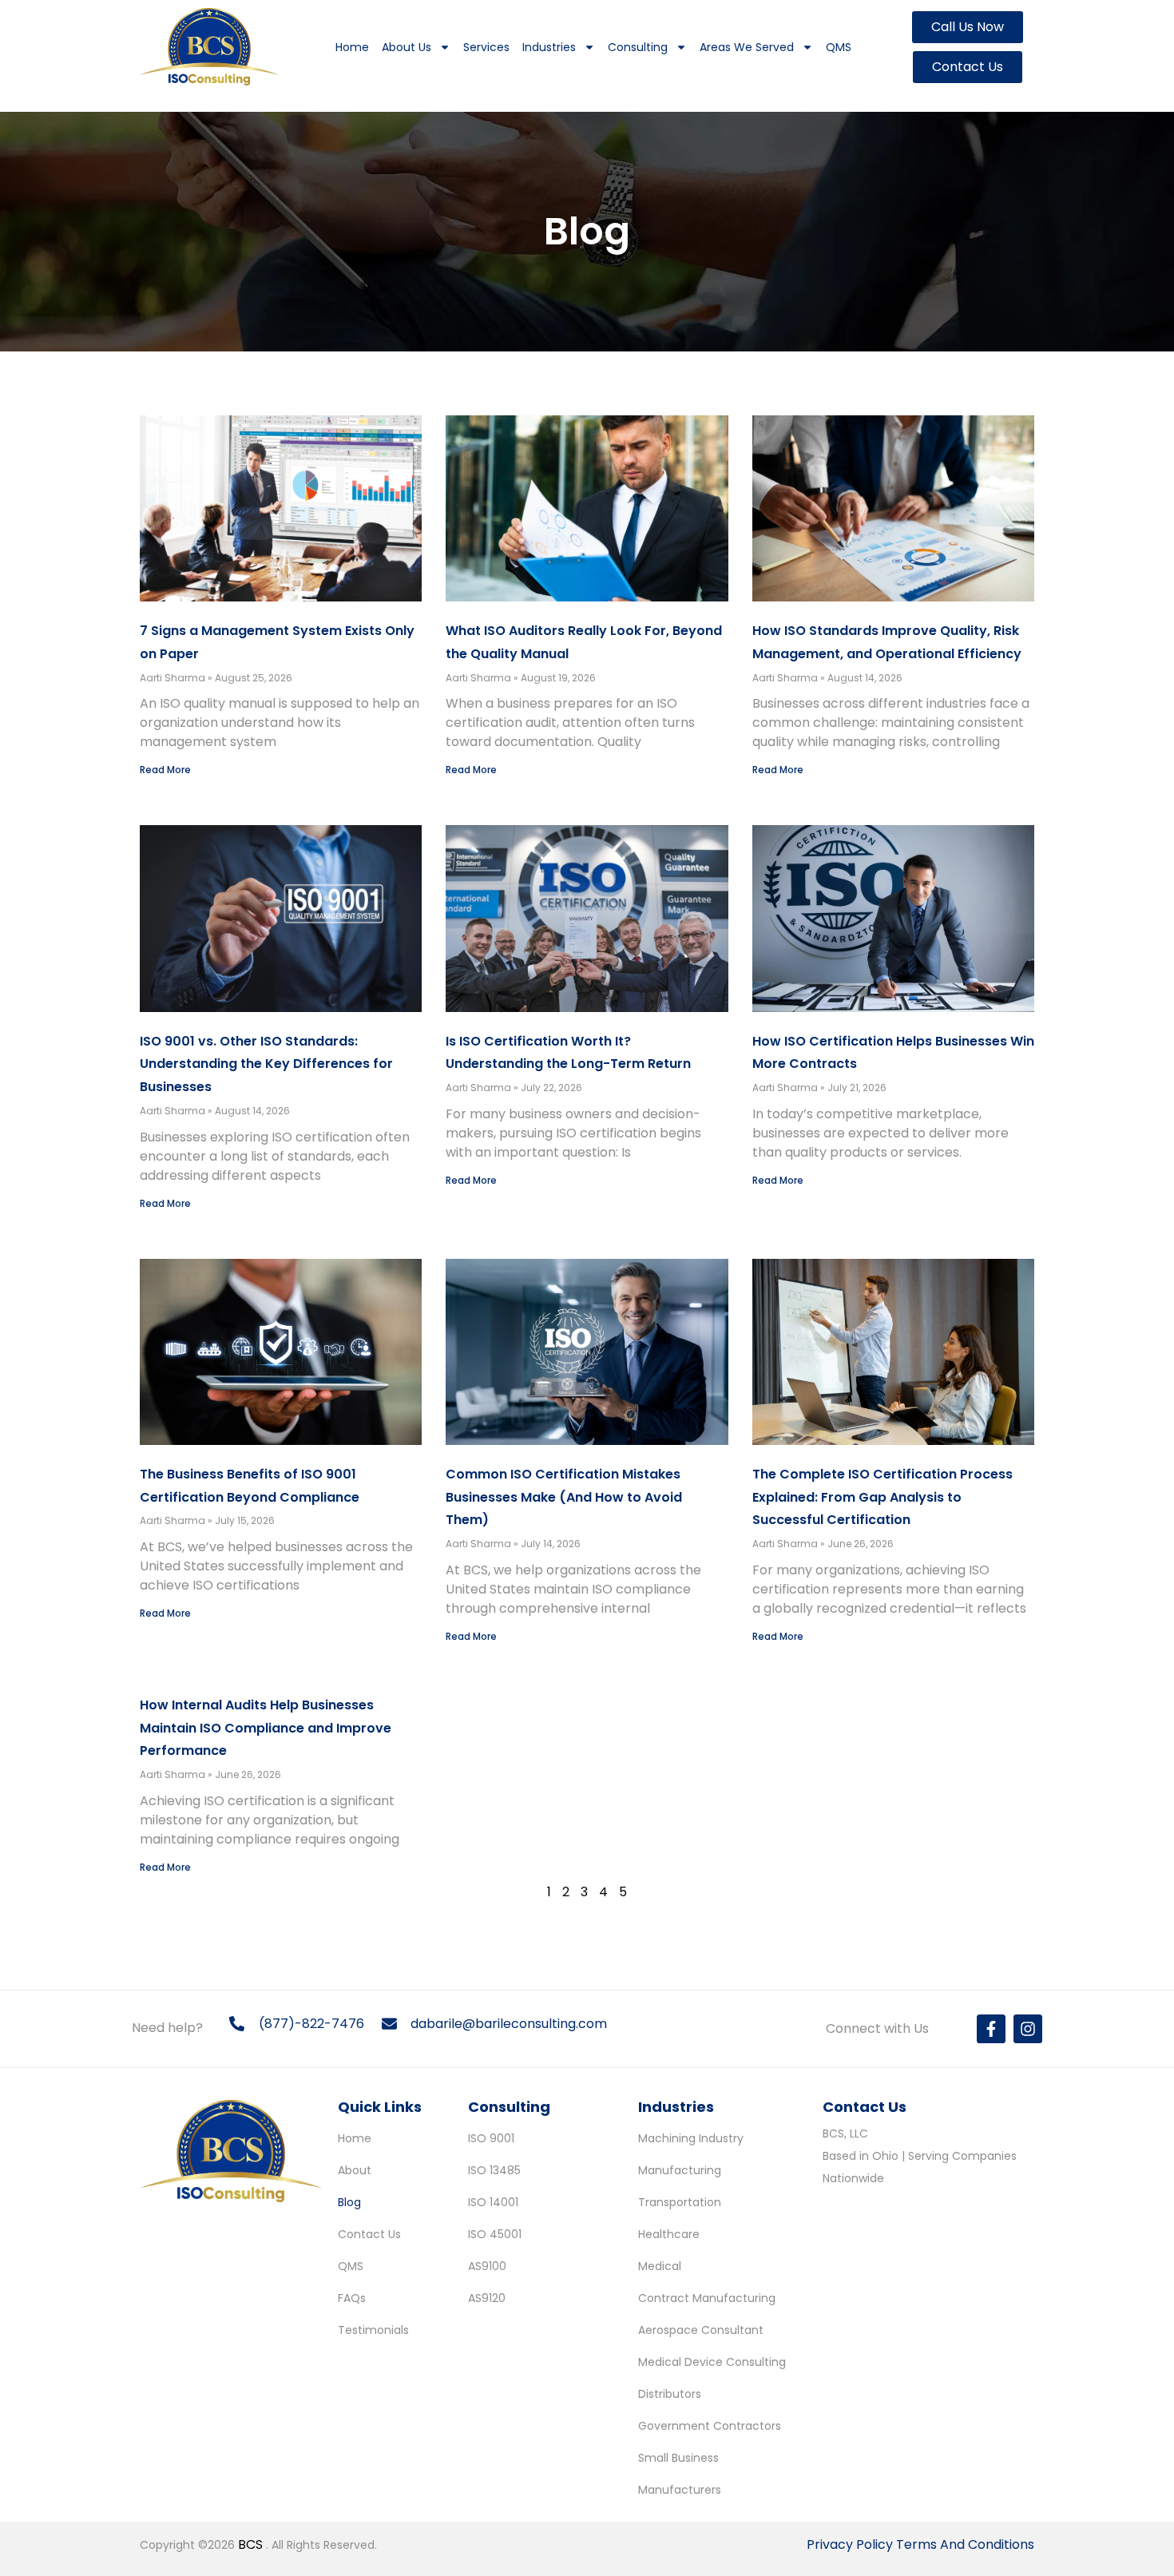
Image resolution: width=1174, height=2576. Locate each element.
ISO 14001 (493, 2202)
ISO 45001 (495, 2234)
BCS (252, 2544)
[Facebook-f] (991, 2029)
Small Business (678, 2458)
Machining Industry (691, 2138)
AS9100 (487, 2266)
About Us (407, 47)
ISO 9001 (491, 2138)
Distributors (670, 2394)
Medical (660, 2266)
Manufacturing (680, 2170)
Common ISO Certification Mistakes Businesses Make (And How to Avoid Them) (564, 1497)
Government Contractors (710, 2426)
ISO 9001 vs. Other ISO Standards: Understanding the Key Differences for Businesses (266, 1064)
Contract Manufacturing (707, 2298)
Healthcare (669, 2234)
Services (486, 47)
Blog (349, 2202)
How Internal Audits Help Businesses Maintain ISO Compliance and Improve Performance (266, 1728)
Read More (165, 770)
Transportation (680, 2202)
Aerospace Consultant (701, 2330)
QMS (839, 47)
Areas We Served (747, 47)
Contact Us (369, 2234)
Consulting (638, 47)
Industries (549, 47)
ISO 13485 (494, 2170)
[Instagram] (1028, 2029)
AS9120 (487, 2298)
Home (352, 47)
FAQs (352, 2298)
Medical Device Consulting (712, 2362)
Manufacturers (680, 2490)
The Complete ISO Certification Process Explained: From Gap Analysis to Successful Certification (882, 1497)
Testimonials (373, 2330)
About (355, 2170)
